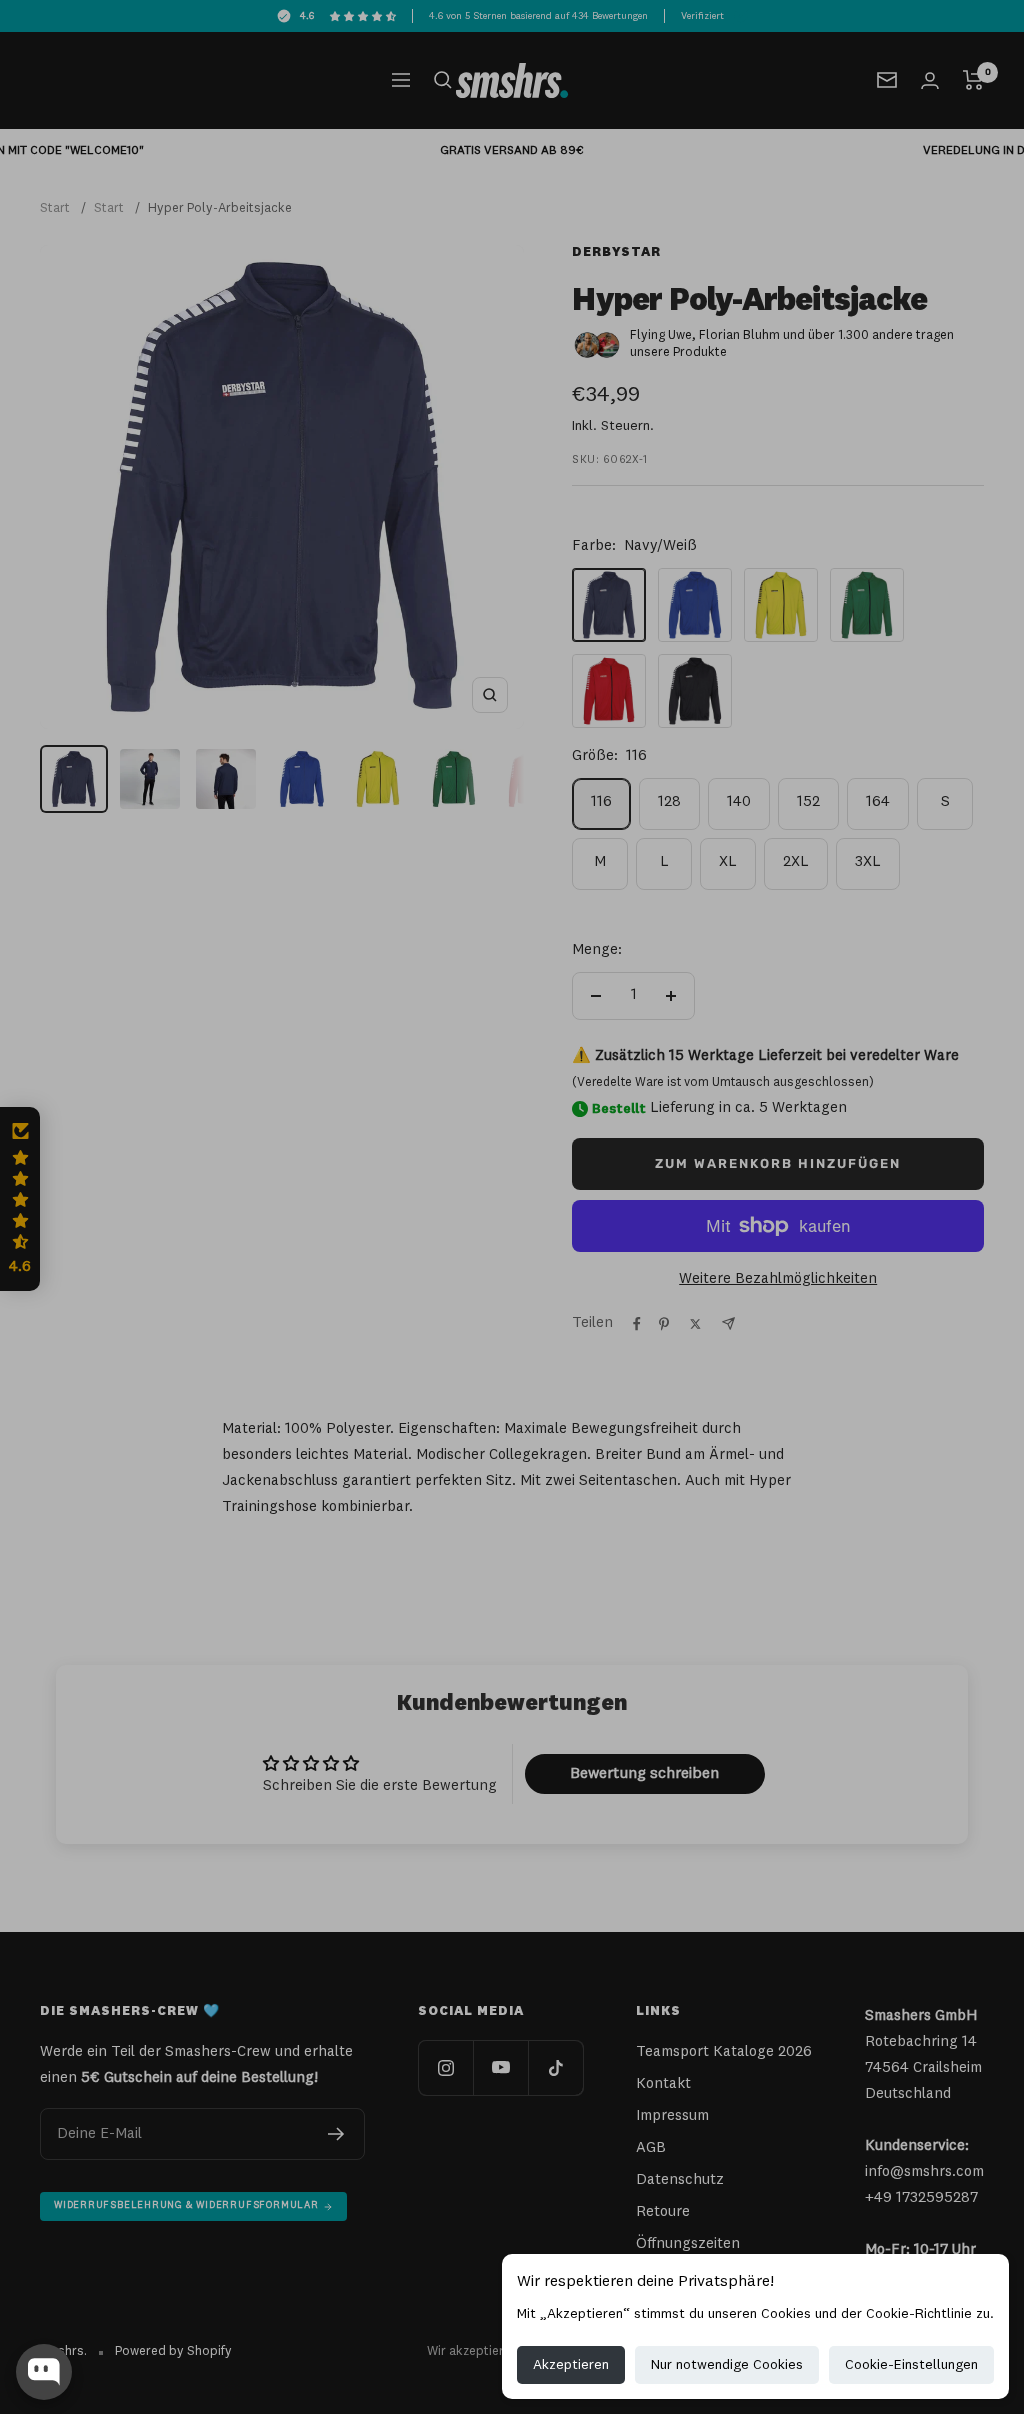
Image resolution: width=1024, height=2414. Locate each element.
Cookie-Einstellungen (911, 2365)
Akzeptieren (571, 2365)
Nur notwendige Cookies (727, 2365)
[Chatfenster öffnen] (44, 2372)
